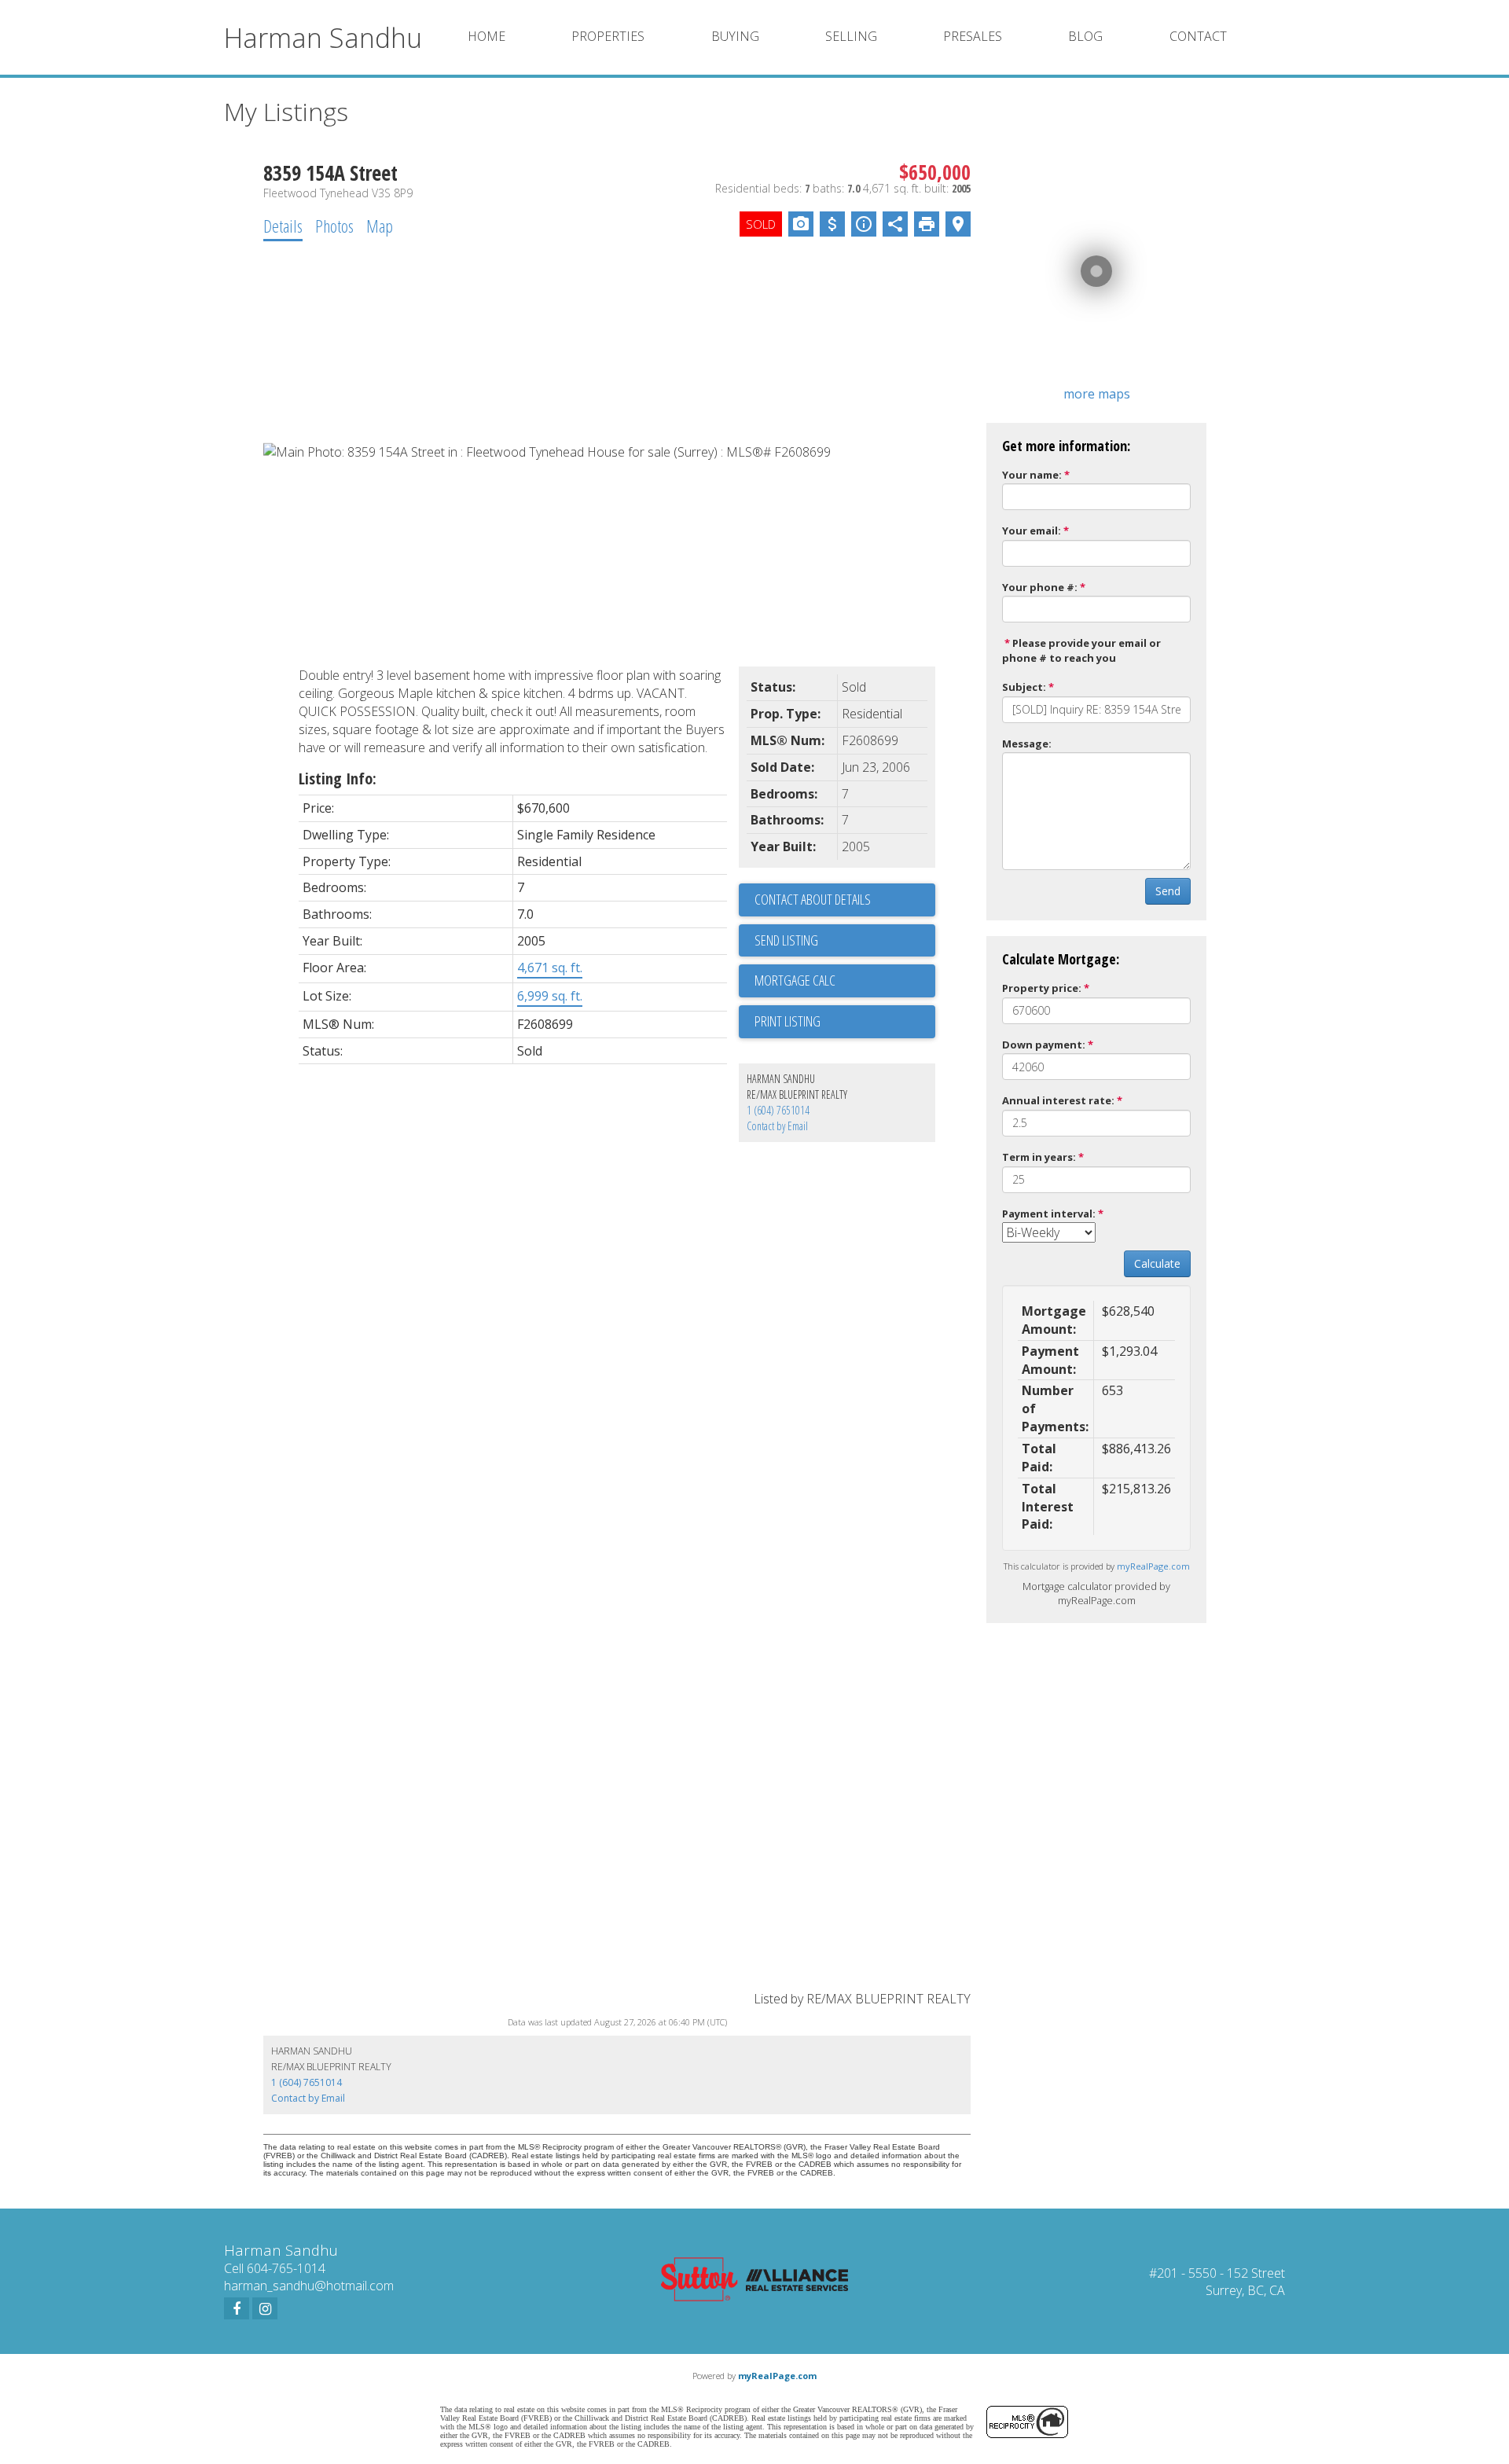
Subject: (1024, 687)
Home (486, 36)
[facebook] (237, 2308)
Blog (1085, 36)
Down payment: (1044, 1045)
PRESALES (973, 36)
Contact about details (813, 899)
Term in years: (1039, 1157)
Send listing (786, 940)
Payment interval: (1049, 1214)
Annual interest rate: (1058, 1100)
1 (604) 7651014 (778, 1110)
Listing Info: (338, 778)
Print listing (788, 1021)
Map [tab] (380, 226)
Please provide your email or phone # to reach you (1081, 650)
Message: (1027, 744)
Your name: (1032, 475)
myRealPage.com (1153, 1566)
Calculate (1157, 1263)
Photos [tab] (334, 226)
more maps (1097, 394)
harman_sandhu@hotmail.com (309, 2286)
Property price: (1042, 988)
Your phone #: (1040, 587)
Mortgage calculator (845, 981)
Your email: (1032, 531)
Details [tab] (283, 226)
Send (1168, 891)
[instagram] (265, 2308)
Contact (1198, 36)
